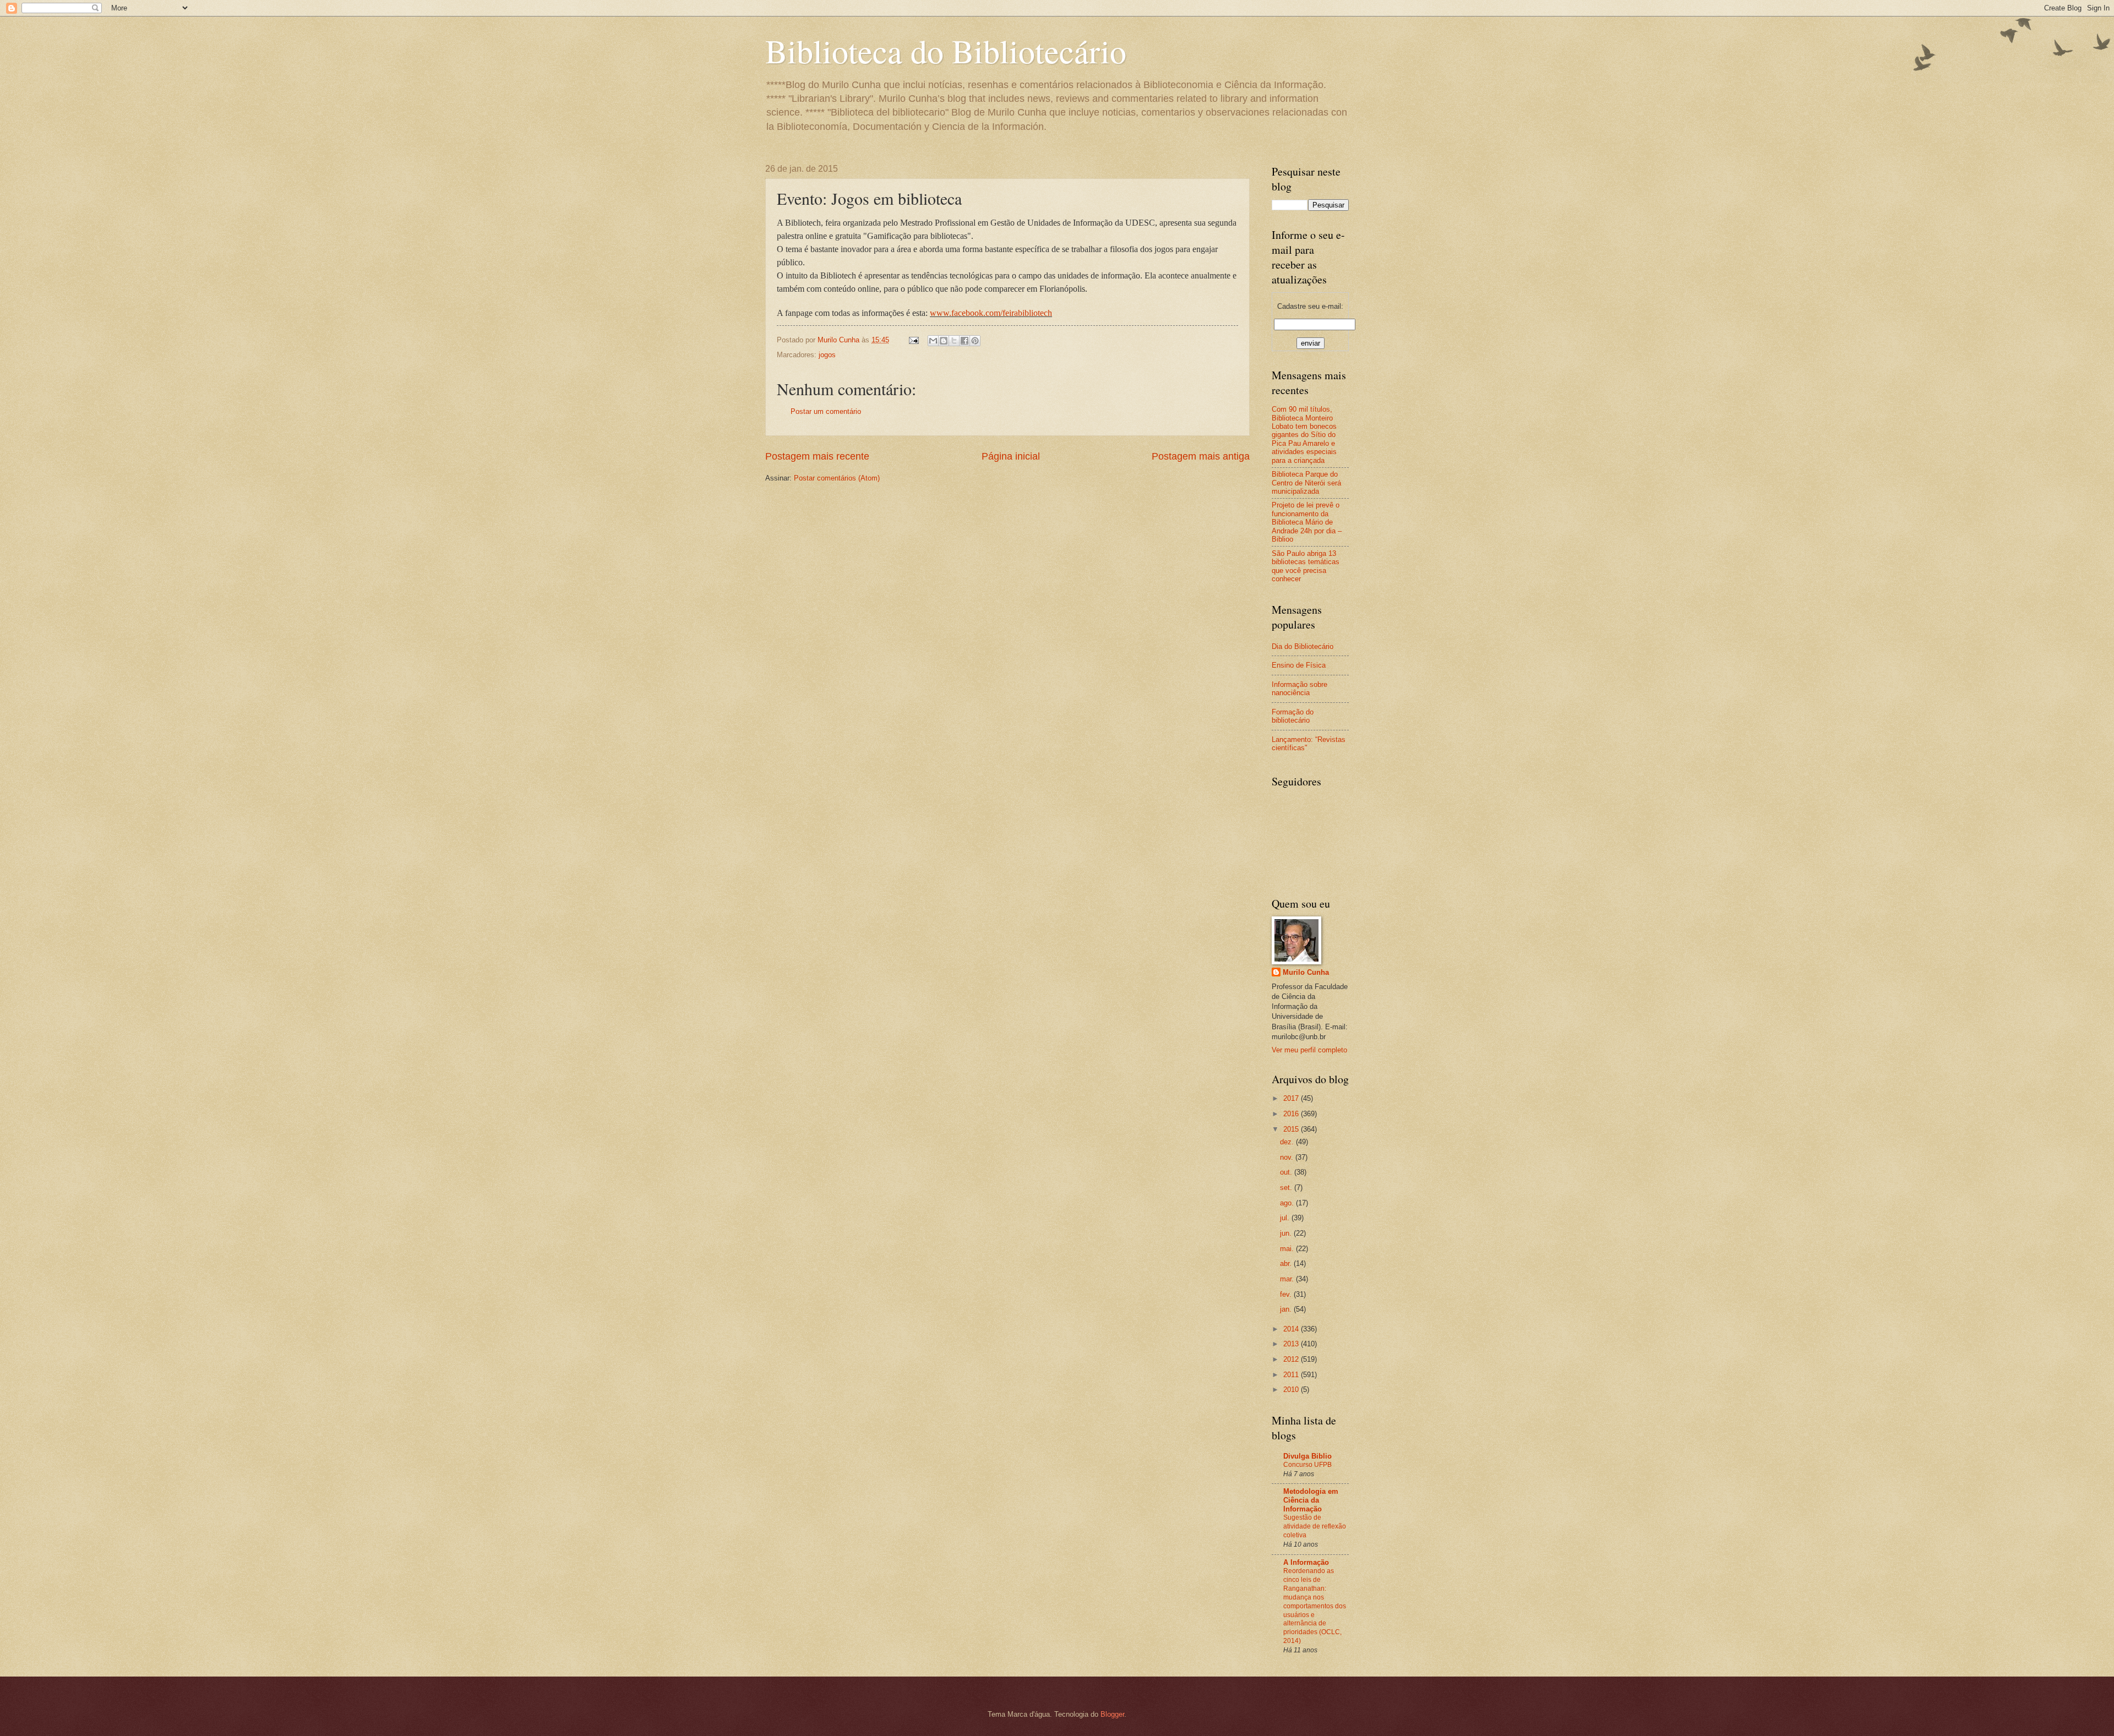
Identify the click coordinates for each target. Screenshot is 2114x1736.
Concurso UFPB (1307, 1465)
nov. (1288, 1157)
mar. (1288, 1279)
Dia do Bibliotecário (1303, 646)
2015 (1292, 1129)
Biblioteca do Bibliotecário (946, 51)
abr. (1287, 1263)
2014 (1292, 1329)
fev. (1287, 1294)
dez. (1288, 1142)
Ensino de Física (1299, 665)
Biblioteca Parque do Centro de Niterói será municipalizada (1306, 483)
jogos (827, 355)
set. (1287, 1188)
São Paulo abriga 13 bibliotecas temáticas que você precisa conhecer (1306, 566)
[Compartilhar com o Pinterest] (975, 341)
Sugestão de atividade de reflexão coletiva (1315, 1526)
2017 (1292, 1098)
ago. (1288, 1203)
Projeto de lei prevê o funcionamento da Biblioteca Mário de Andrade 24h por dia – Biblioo (1307, 522)
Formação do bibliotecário (1293, 716)
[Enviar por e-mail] (933, 341)
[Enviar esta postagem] (913, 340)
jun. (1287, 1233)
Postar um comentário (826, 411)
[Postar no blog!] (944, 341)
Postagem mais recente (817, 456)
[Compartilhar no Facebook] (965, 341)
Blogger (1112, 1714)
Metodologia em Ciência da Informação (1311, 1500)
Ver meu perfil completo (1309, 1050)
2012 (1292, 1359)
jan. (1287, 1309)
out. (1287, 1172)
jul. (1286, 1218)
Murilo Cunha (1306, 972)
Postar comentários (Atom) (837, 478)
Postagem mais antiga (1201, 456)
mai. (1288, 1249)
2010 (1292, 1390)
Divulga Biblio (1307, 1456)
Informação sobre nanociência (1300, 689)
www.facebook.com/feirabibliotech (991, 313)
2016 (1292, 1114)
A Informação (1306, 1562)
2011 (1292, 1375)
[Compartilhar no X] (954, 341)
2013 (1292, 1344)
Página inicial (1011, 456)
